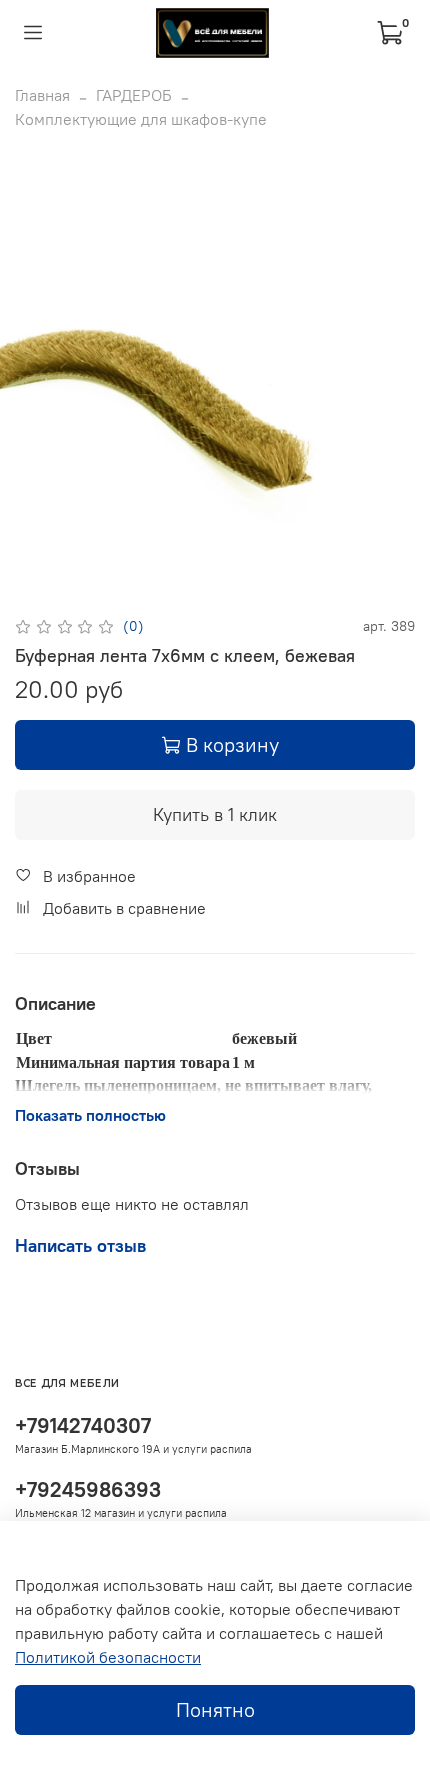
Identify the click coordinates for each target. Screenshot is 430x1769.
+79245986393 (88, 1489)
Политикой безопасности (108, 1657)
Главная (42, 95)
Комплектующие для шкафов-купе (141, 119)
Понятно (215, 1709)
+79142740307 (83, 1425)
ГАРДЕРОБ (134, 95)
